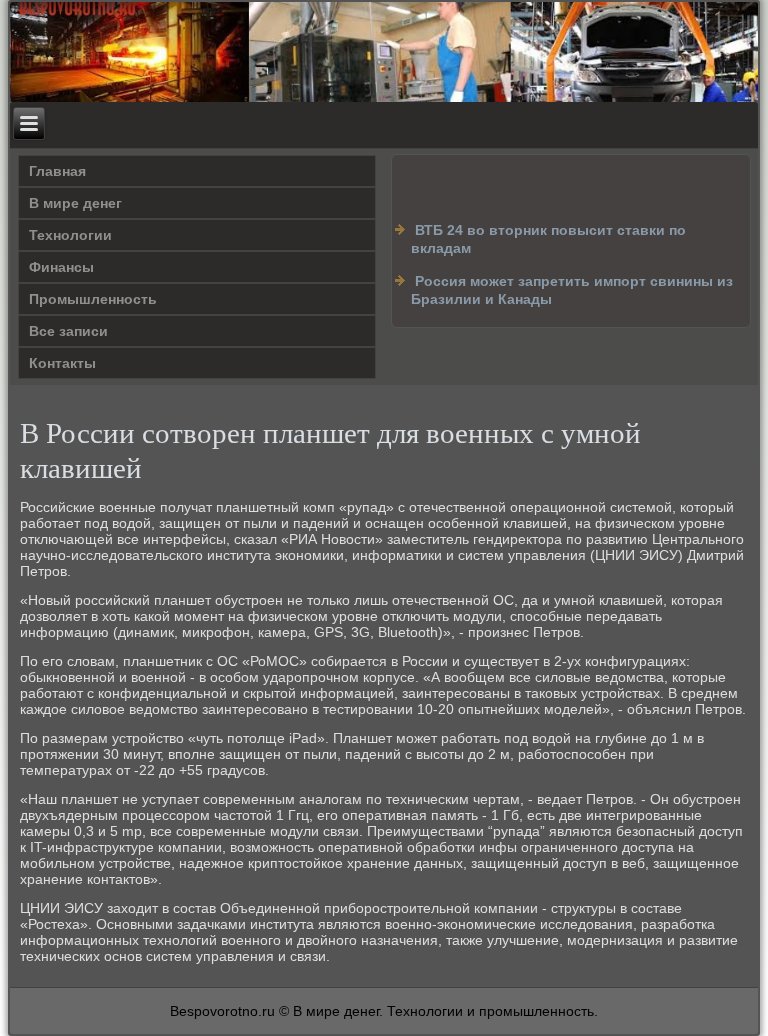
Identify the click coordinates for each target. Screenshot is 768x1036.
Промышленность (93, 299)
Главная (57, 171)
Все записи (68, 331)
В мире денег (75, 203)
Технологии (70, 235)
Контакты (62, 363)
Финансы (61, 267)
